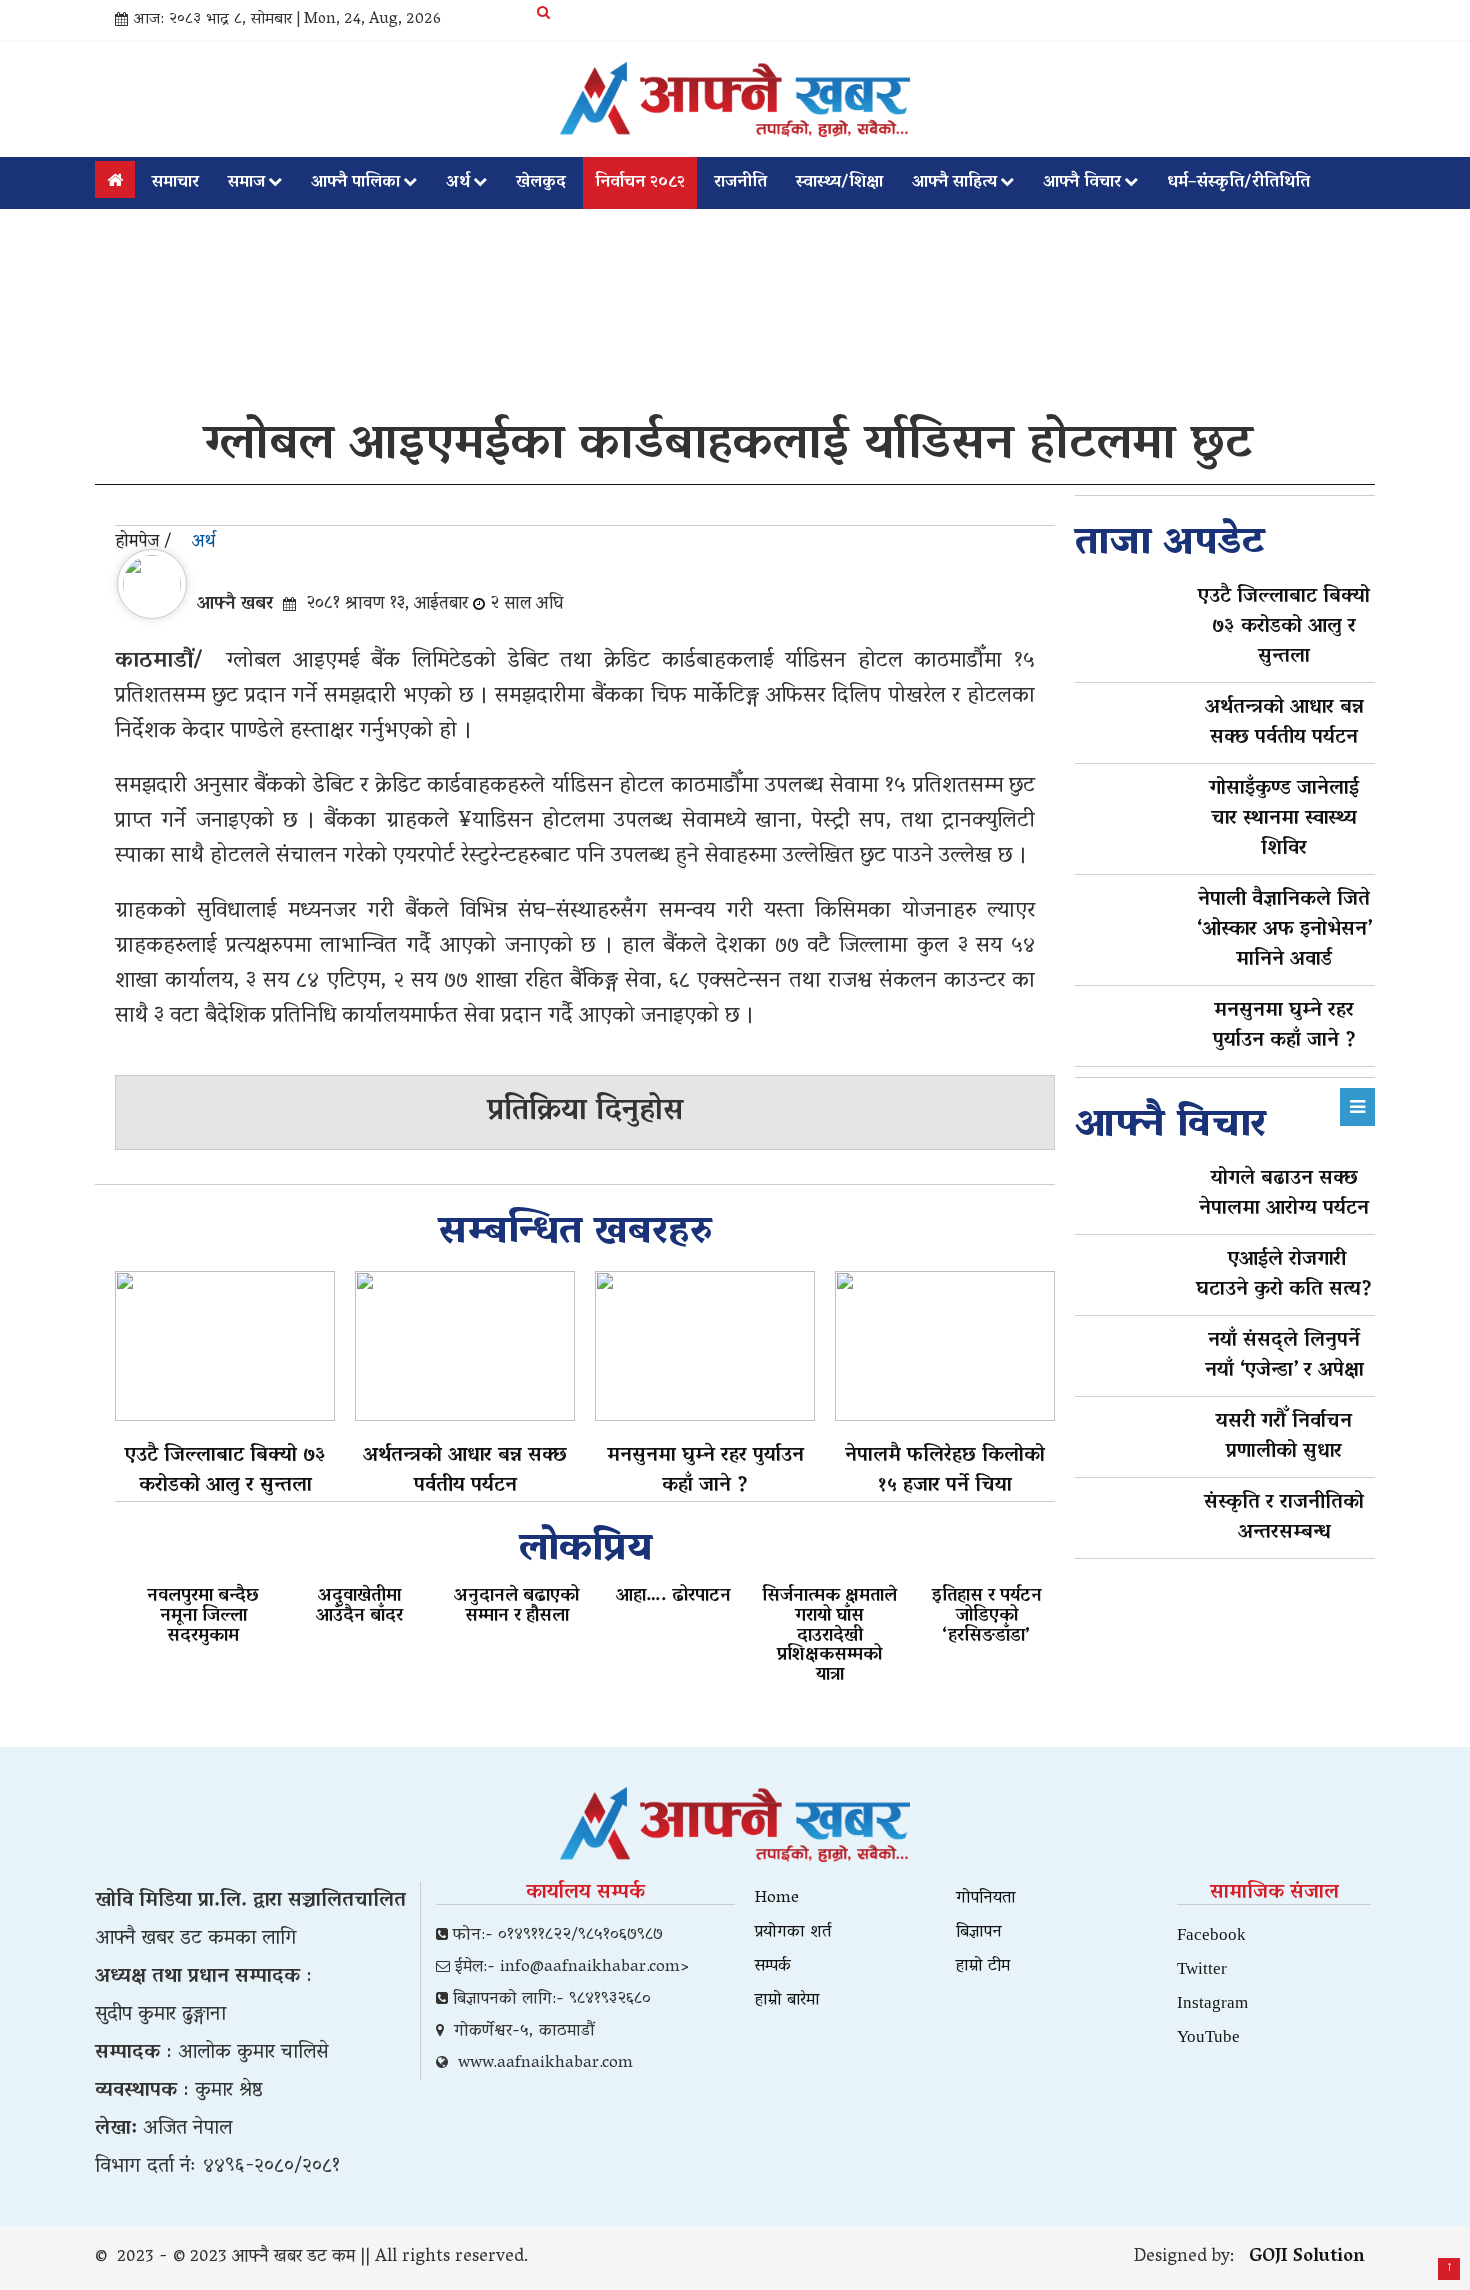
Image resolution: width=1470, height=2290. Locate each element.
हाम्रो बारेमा (787, 2001)
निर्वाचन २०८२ (640, 183)
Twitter (1202, 1967)
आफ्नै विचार (1082, 183)
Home (777, 1899)
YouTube (1208, 2035)
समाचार (175, 183)
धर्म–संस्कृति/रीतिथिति (1238, 183)
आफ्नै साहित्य (954, 183)
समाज (246, 183)
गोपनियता (986, 1899)
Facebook (1211, 1933)
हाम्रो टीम (983, 1967)
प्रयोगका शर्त (793, 1933)
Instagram (1212, 2001)
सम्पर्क (773, 1967)
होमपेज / (143, 543)
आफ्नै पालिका (355, 183)
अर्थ (458, 183)
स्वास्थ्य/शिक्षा (839, 183)
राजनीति (740, 183)
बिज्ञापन (979, 1933)
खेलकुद (541, 183)
